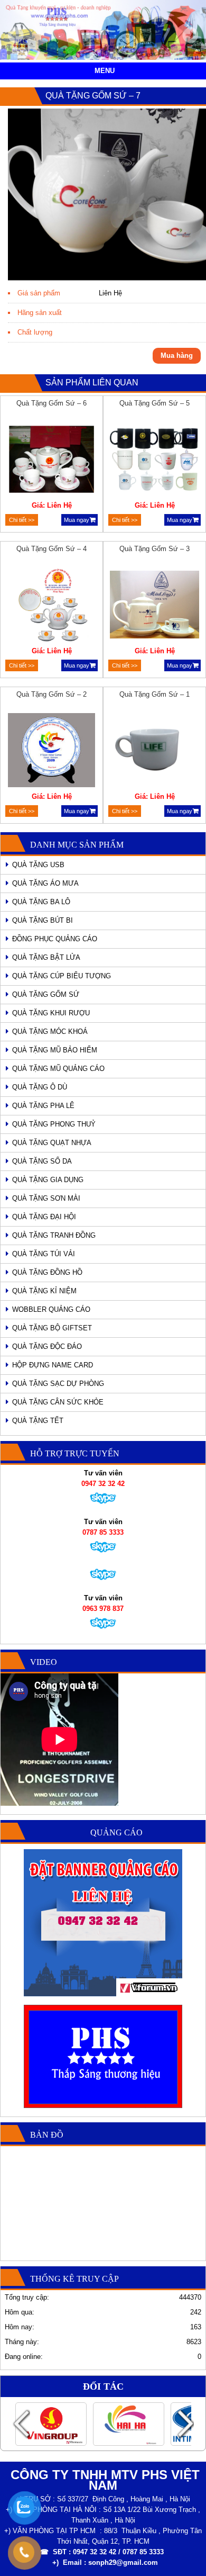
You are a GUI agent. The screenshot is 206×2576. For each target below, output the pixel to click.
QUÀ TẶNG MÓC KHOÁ (50, 1032)
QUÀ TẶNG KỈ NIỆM (44, 1291)
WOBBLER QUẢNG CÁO (51, 1309)
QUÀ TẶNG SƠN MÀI (46, 1198)
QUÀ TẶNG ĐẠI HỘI (44, 1217)
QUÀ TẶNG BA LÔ (41, 902)
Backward (21, 2424)
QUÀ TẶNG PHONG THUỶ (54, 1124)
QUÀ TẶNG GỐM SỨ (46, 994)
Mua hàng (177, 355)
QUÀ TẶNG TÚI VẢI (44, 1254)
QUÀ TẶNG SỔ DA (42, 1161)
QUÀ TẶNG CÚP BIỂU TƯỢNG (62, 976)
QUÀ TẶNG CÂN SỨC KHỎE (58, 1402)
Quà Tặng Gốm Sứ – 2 (51, 694)
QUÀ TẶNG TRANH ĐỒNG (54, 1235)
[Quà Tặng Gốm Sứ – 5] (155, 461)
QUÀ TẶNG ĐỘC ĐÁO (47, 1346)
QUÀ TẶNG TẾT (38, 1421)
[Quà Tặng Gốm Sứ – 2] (52, 752)
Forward (185, 2424)
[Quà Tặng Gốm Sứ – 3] (155, 606)
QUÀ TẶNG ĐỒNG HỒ (47, 1272)
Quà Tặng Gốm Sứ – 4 (51, 549)
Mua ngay (77, 520)
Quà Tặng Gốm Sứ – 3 (154, 549)
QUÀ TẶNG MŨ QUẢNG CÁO (58, 1069)
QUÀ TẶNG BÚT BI (43, 920)
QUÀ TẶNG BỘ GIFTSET (52, 1328)
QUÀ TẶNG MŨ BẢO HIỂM (55, 1050)
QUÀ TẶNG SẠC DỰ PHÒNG (58, 1384)
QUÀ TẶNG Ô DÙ (40, 1087)
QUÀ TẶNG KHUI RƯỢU (51, 1013)
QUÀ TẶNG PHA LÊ (43, 1106)
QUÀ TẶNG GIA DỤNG (48, 1180)
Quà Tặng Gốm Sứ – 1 (154, 694)
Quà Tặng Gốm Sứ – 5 (154, 403)
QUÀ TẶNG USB (38, 865)
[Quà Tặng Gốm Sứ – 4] (52, 606)
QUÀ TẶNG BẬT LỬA (46, 957)
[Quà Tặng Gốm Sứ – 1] (155, 752)
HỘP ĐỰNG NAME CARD (53, 1365)
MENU (105, 71)
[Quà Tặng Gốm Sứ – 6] (52, 461)
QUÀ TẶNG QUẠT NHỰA (52, 1143)
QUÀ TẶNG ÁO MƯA (45, 883)
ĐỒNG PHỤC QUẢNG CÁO (55, 939)
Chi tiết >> (22, 520)
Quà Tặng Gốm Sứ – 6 (51, 403)
